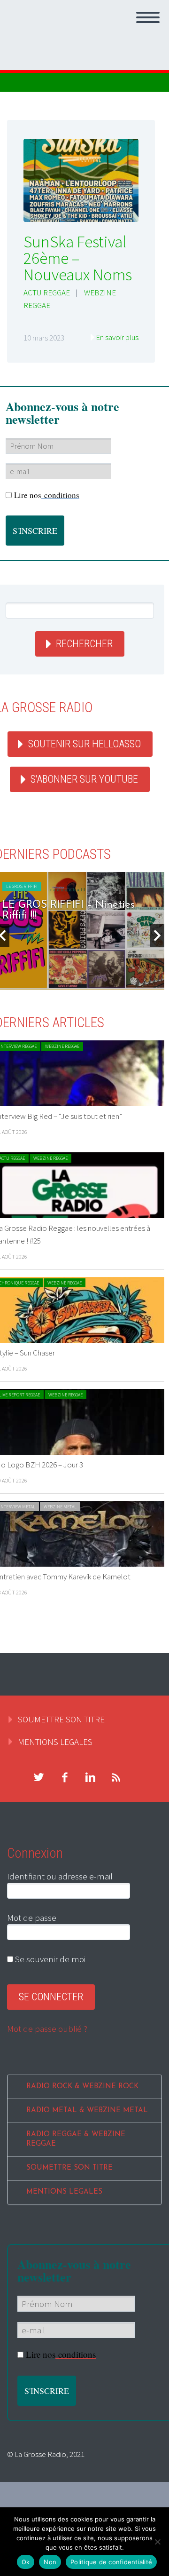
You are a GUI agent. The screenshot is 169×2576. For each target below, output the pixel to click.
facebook (64, 1777)
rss (116, 1777)
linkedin (90, 1777)
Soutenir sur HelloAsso (84, 744)
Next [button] (157, 935)
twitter (38, 1777)
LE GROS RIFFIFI (22, 886)
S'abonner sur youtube (84, 779)
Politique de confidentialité (111, 2562)
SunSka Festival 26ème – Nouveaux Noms (78, 258)
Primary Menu (148, 17)
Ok (26, 2562)
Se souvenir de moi (49, 1959)
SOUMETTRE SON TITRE (61, 1719)
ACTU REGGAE (47, 293)
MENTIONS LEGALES (55, 1742)
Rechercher (84, 644)
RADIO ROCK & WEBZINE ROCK (82, 2087)
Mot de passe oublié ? (47, 2029)
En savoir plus (117, 337)
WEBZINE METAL (60, 1507)
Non (50, 2562)
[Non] (157, 2542)
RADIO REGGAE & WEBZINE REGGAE (76, 2139)
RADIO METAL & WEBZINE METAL (87, 2111)
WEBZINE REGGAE (62, 1046)
